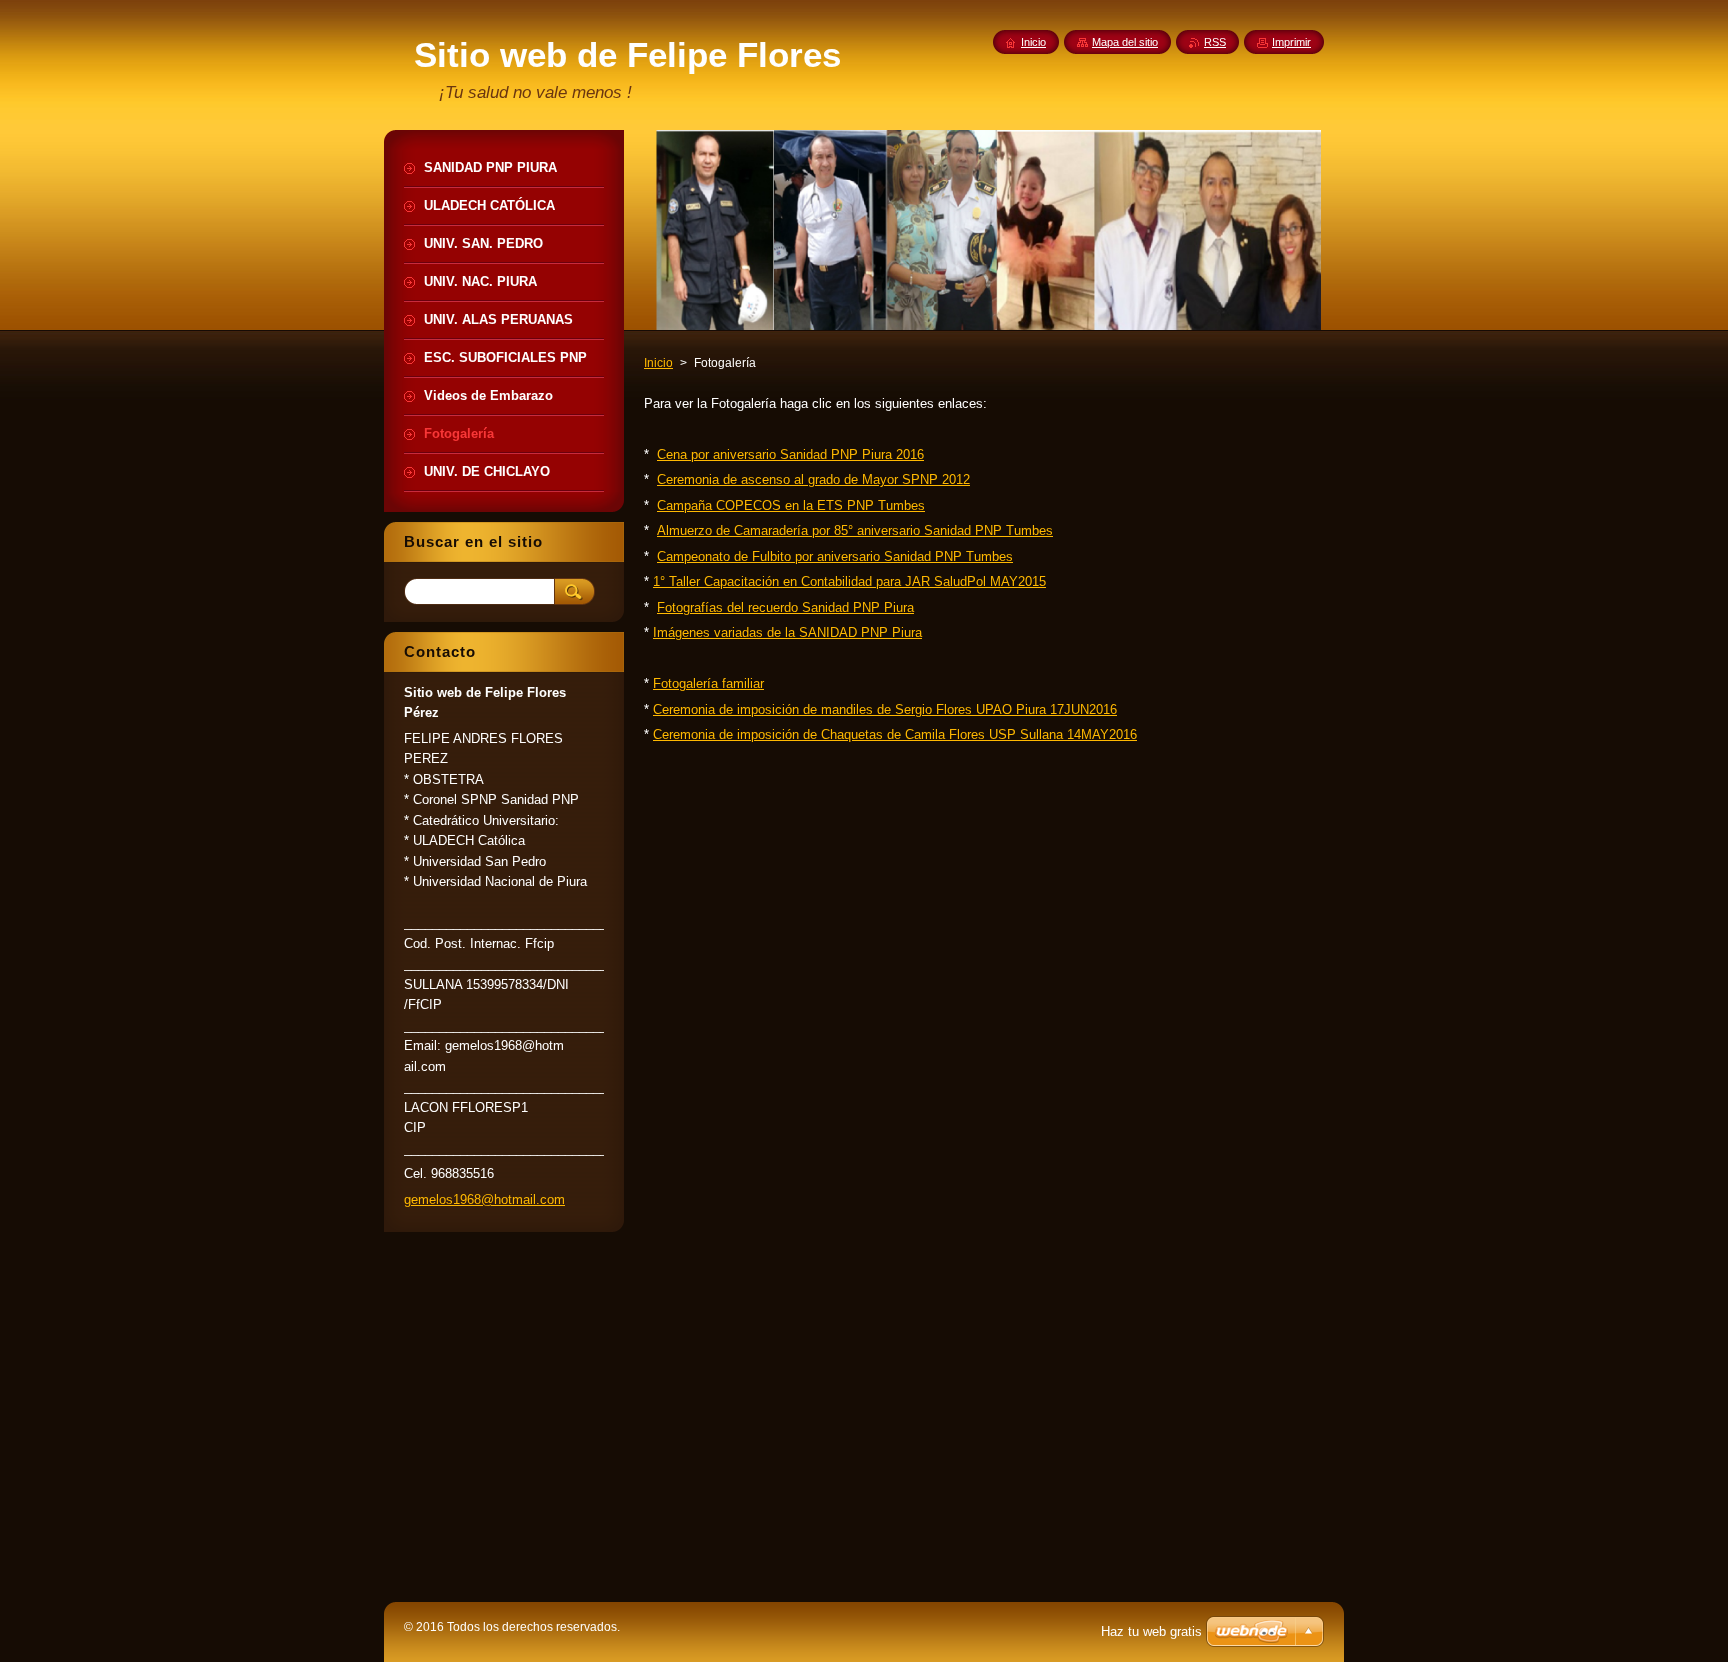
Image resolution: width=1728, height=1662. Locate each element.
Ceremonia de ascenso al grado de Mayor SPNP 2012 (813, 479)
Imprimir (1291, 42)
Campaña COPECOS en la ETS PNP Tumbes (791, 505)
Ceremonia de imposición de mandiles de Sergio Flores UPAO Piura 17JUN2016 (885, 709)
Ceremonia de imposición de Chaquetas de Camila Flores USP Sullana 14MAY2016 (895, 734)
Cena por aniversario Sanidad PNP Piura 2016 (790, 454)
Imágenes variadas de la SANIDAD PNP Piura (787, 632)
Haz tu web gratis (1151, 1631)
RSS (1215, 42)
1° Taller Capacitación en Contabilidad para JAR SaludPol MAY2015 (849, 581)
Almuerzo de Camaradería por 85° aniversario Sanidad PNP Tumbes (855, 530)
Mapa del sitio (1125, 42)
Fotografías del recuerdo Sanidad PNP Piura (785, 607)
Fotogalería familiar (708, 683)
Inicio (658, 363)
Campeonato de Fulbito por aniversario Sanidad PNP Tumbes (835, 556)
